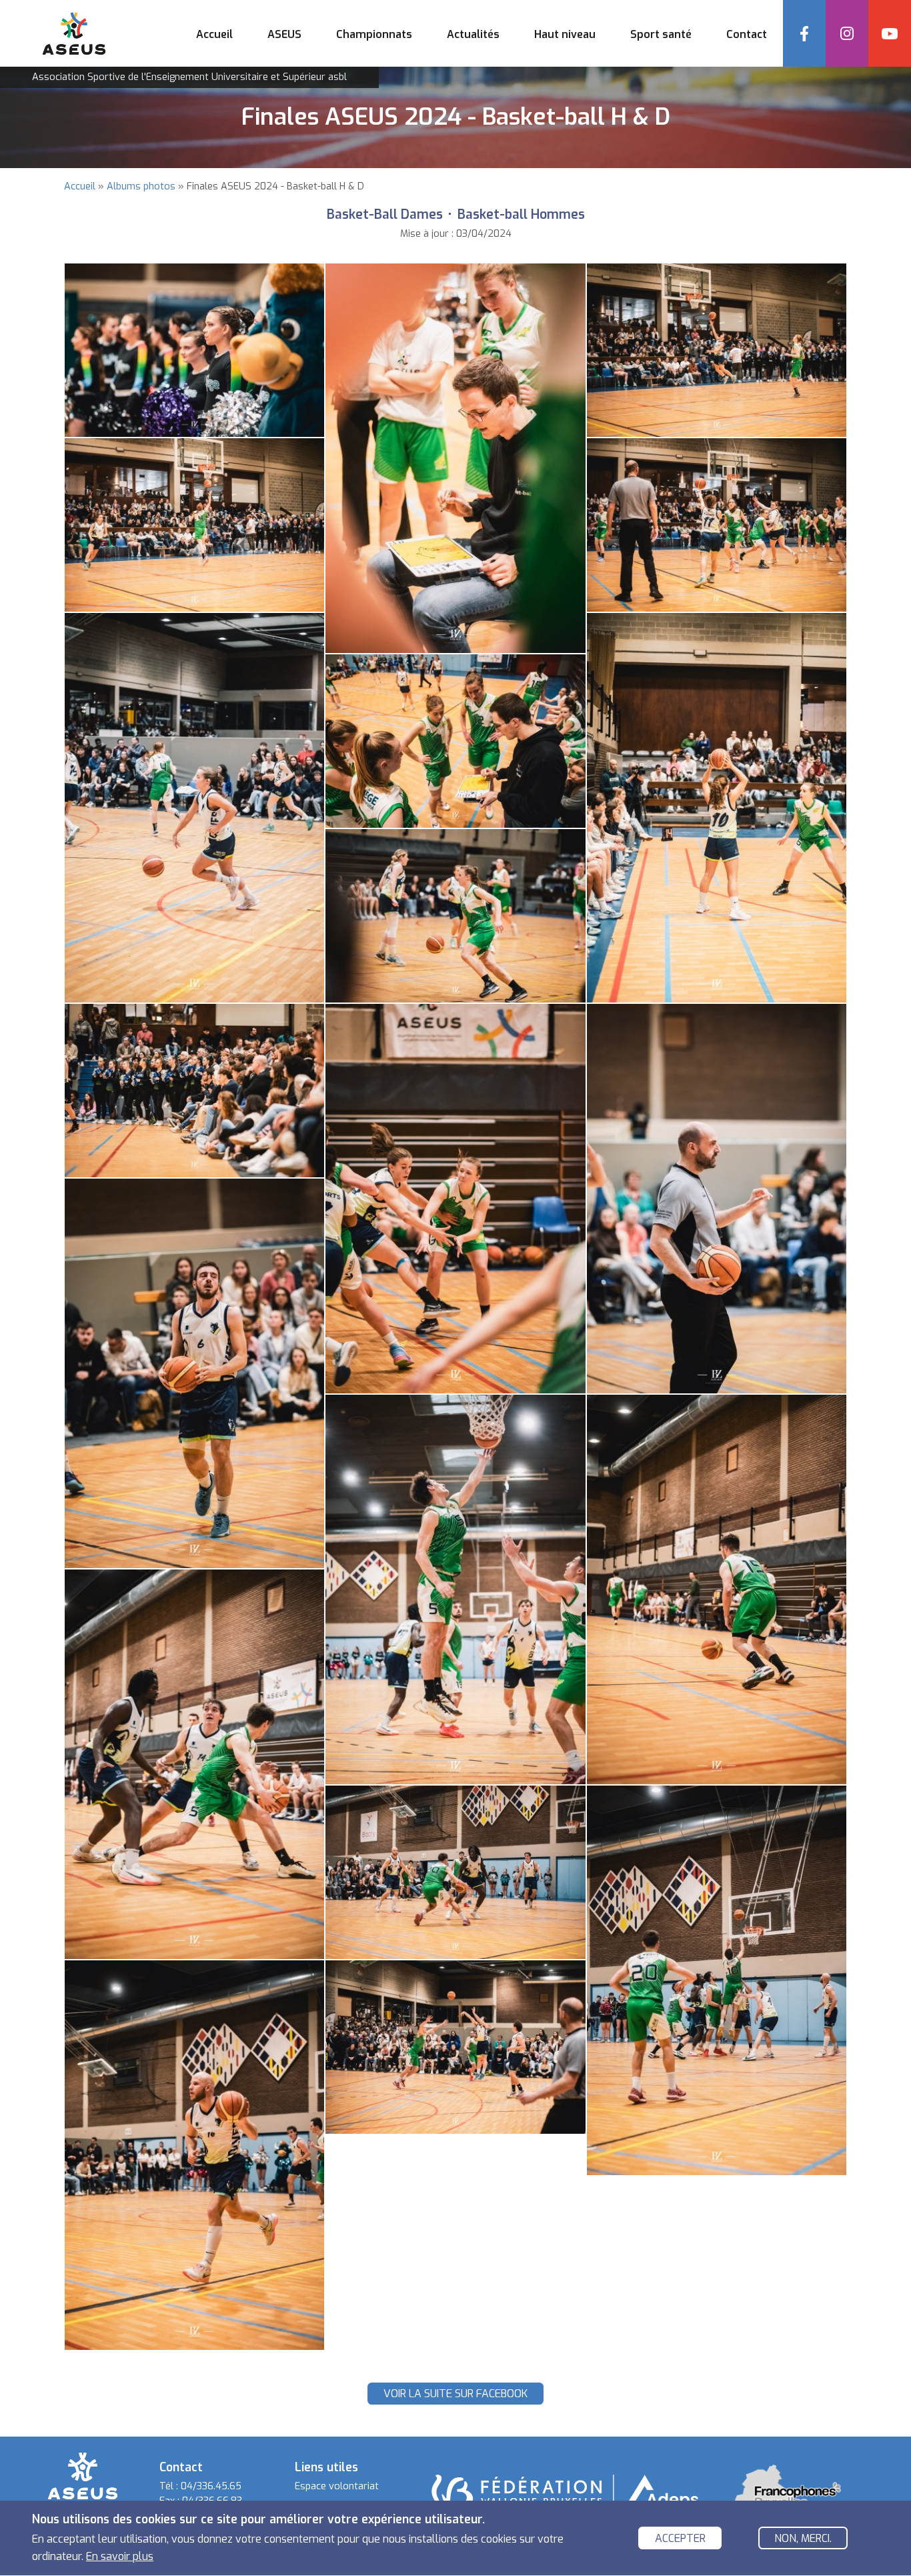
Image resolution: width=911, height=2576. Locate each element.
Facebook (804, 33)
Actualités (473, 34)
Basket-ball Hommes (521, 214)
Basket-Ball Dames (385, 214)
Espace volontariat (337, 2486)
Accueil (214, 34)
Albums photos (141, 186)
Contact (747, 34)
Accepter (680, 2539)
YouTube (890, 33)
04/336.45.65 (211, 2486)
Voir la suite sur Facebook (455, 2394)
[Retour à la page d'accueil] (83, 2475)
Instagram (847, 33)
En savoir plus (120, 2556)
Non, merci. (803, 2539)
